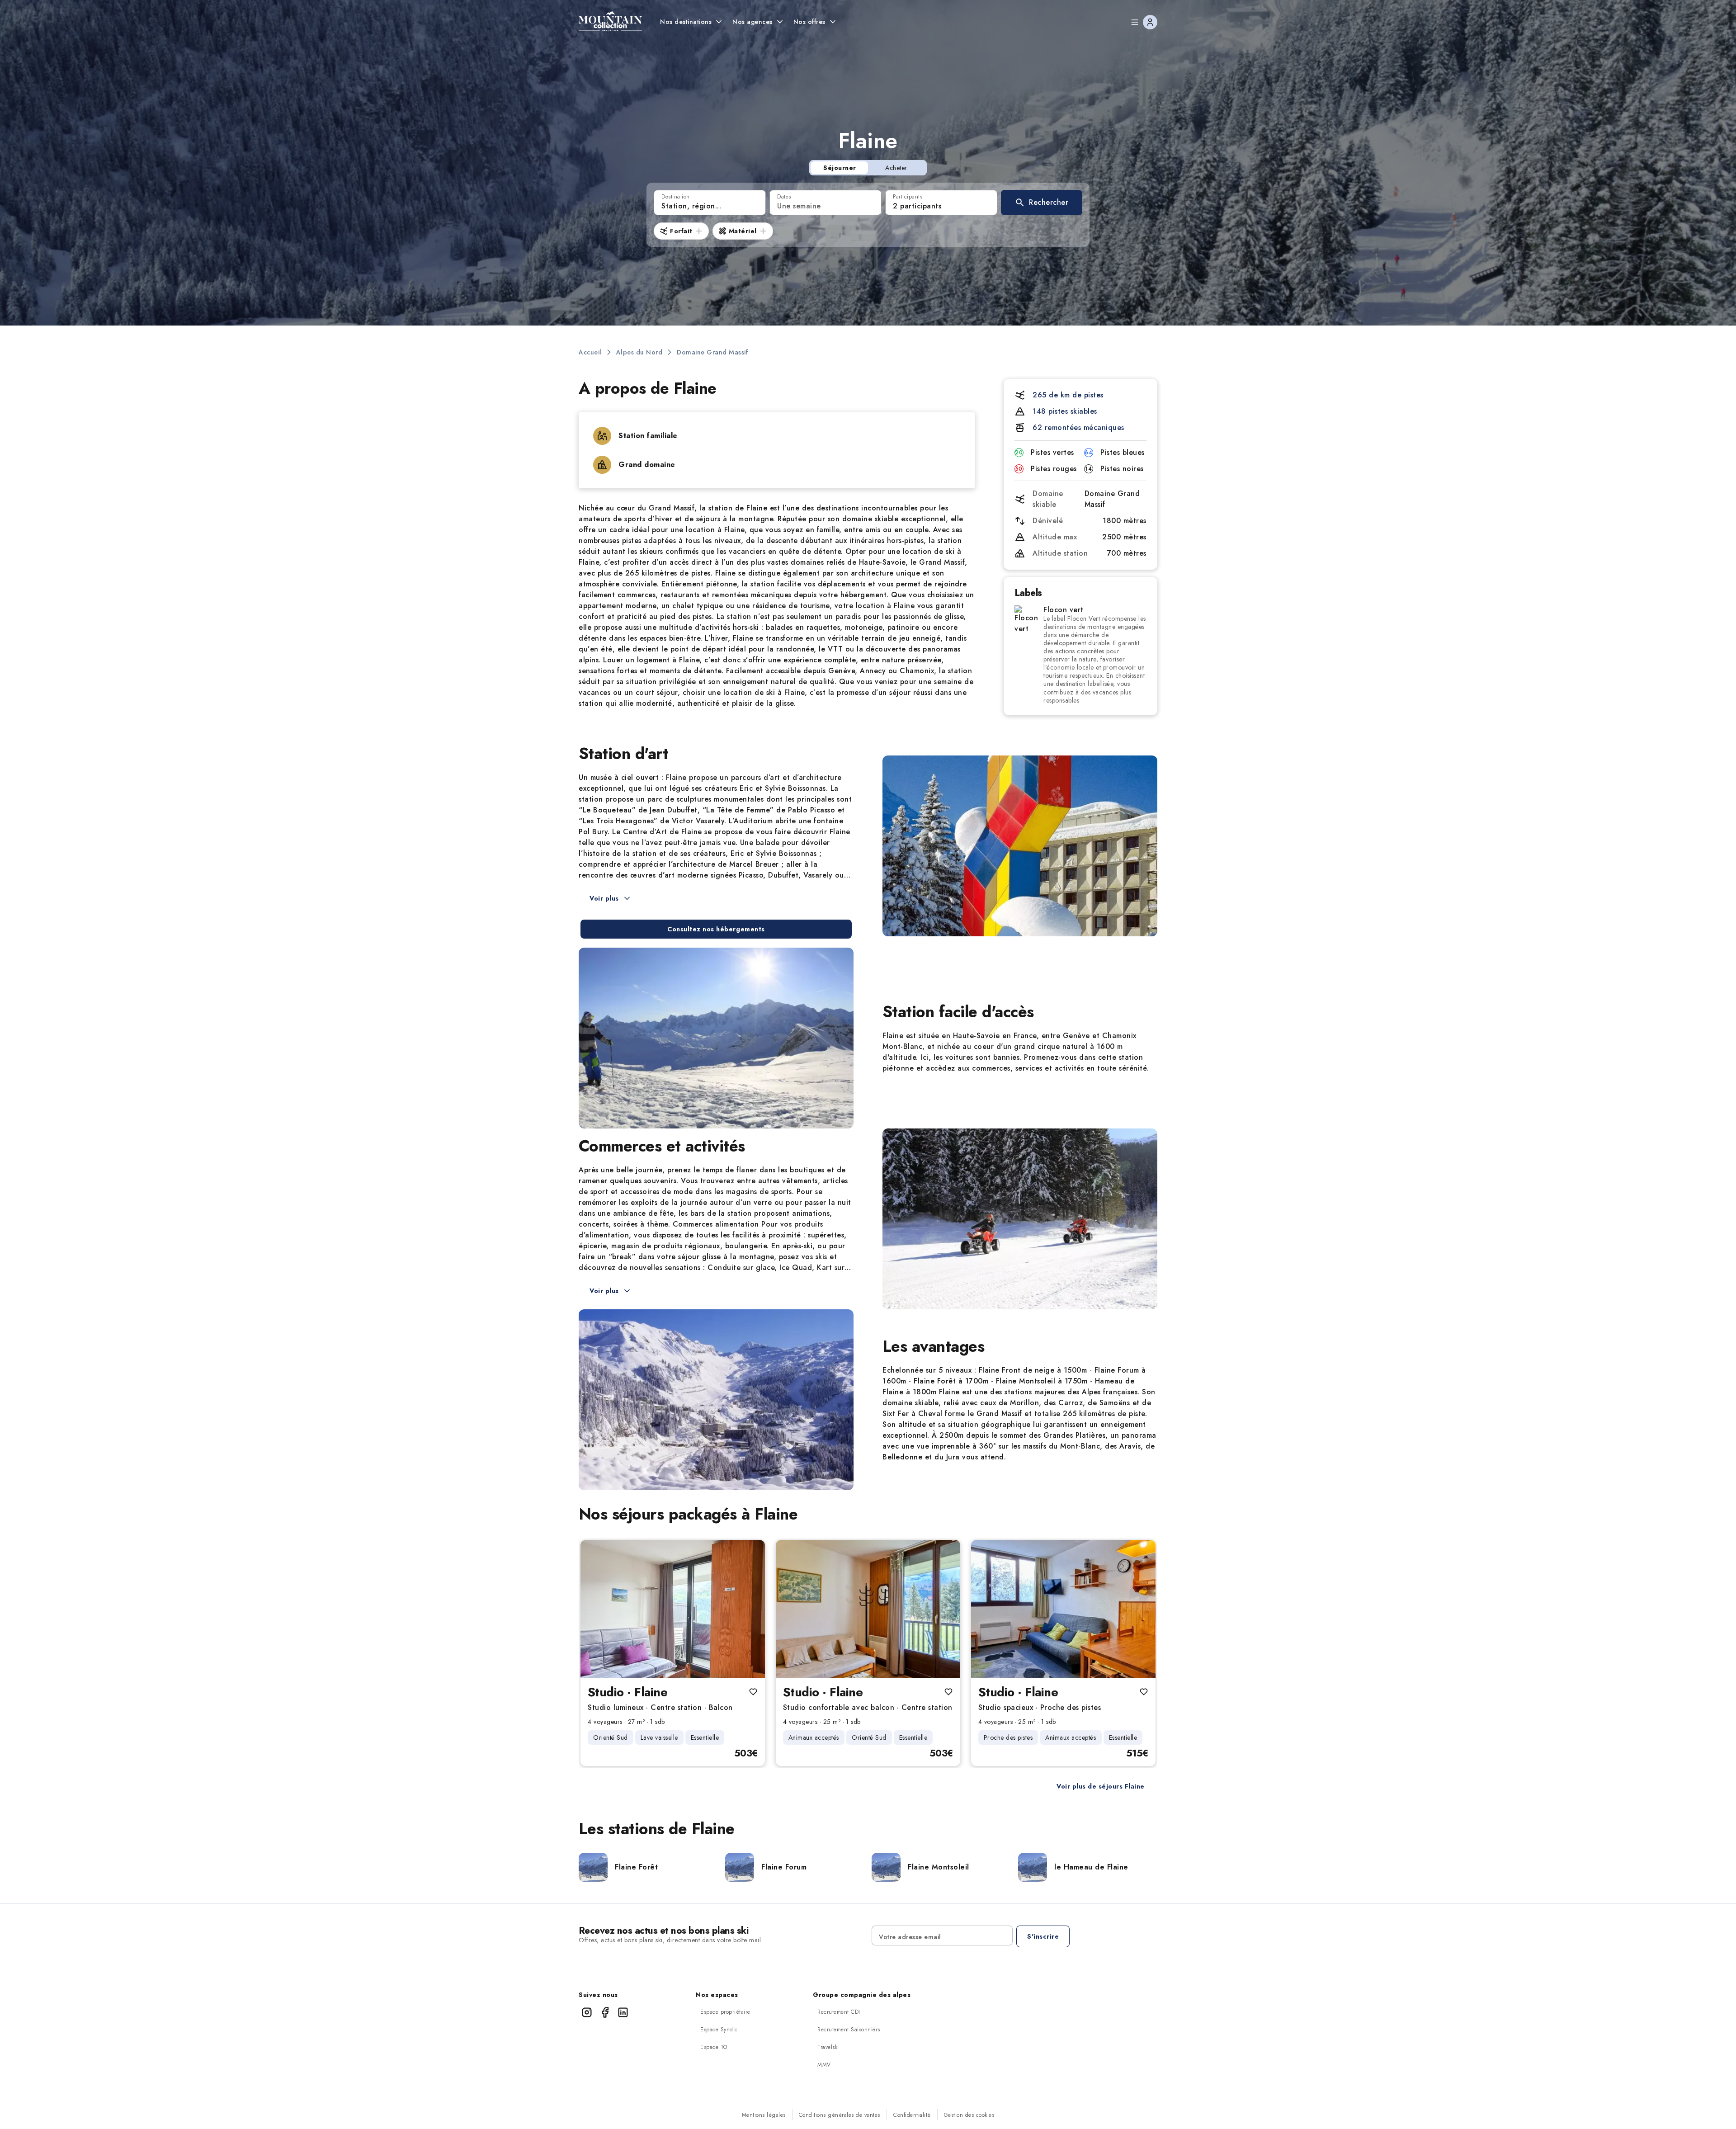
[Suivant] (750, 1609)
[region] (673, 1609)
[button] (1042, 203)
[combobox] (710, 203)
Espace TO (714, 2047)
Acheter (896, 168)
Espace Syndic (719, 2030)
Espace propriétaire (725, 2012)
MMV (824, 2065)
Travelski (828, 2047)
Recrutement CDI (839, 2012)
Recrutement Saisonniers (849, 2030)
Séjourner (840, 168)
